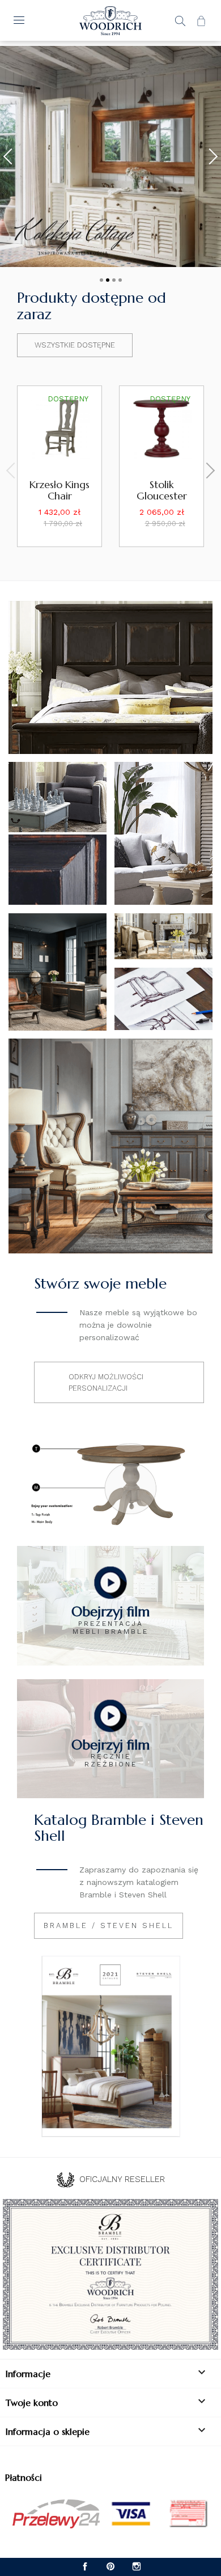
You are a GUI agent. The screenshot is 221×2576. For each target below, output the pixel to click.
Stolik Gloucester (162, 490)
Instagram (136, 2567)
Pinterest (111, 2567)
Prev (11, 156)
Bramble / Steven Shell (109, 1925)
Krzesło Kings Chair (59, 490)
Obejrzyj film (110, 1612)
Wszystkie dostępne (75, 345)
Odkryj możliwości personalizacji (106, 1382)
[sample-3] (110, 156)
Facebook (85, 2567)
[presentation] (14, 471)
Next (210, 156)
